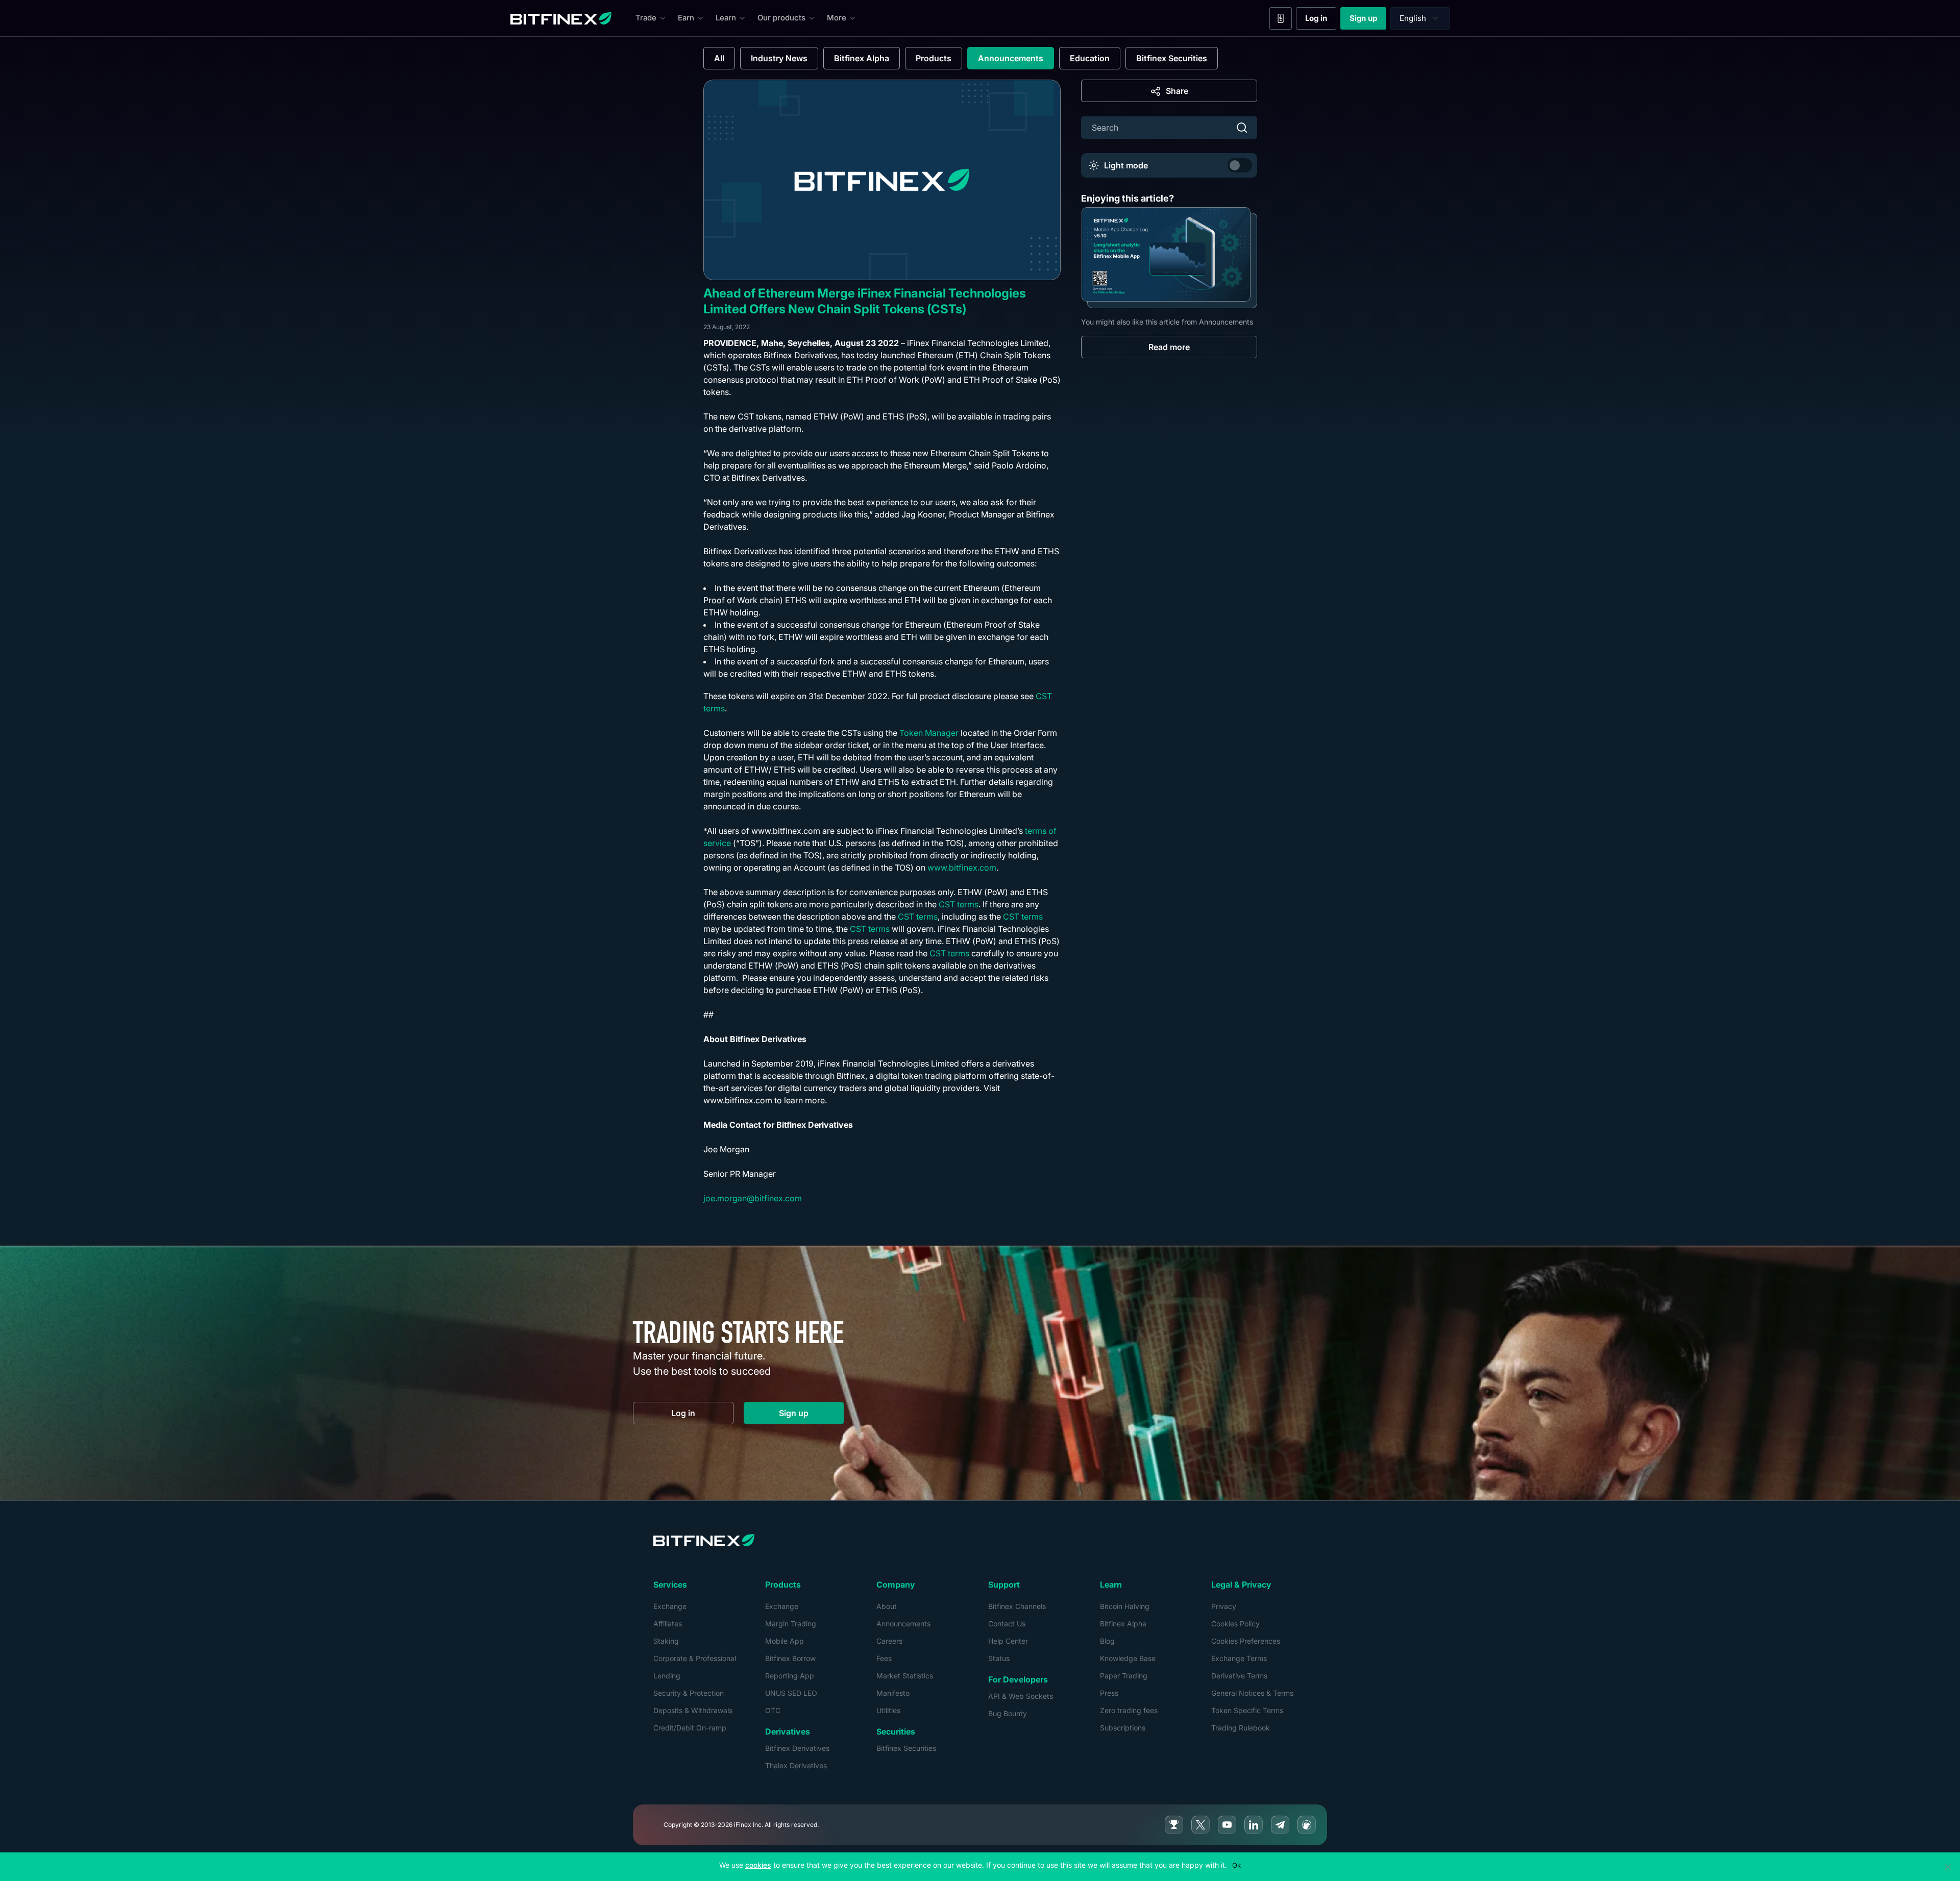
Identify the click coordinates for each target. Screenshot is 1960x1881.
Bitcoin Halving (1125, 1606)
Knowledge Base (1128, 1658)
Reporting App (790, 1676)
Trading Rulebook (1241, 1728)
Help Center (1008, 1641)
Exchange (670, 1606)
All (719, 58)
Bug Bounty (1008, 1713)
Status (999, 1658)
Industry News (779, 58)
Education (1090, 58)
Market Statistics (905, 1676)
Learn (726, 18)
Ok (1236, 1865)
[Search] (1242, 128)
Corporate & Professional (695, 1658)
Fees (884, 1658)
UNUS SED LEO (791, 1693)
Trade (646, 18)
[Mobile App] (1281, 18)
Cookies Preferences (1246, 1641)
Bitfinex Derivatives (797, 1748)
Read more (1169, 347)
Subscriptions (1123, 1728)
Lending (667, 1676)
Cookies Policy (1235, 1624)
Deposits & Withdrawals (693, 1710)
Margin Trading (791, 1624)
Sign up (1368, 20)
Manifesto (893, 1693)
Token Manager (929, 733)
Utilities (888, 1710)
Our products (781, 18)
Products (934, 58)
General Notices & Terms (1252, 1693)
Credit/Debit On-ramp (690, 1728)
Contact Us (1007, 1624)
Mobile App (785, 1641)
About (887, 1606)
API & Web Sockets (1021, 1696)
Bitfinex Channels (1017, 1606)
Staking (666, 1641)
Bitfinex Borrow (790, 1658)
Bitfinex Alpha (862, 58)
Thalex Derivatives (796, 1765)
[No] (1947, 1867)
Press (1109, 1693)
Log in (1321, 20)
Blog (1107, 1641)
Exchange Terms (1239, 1658)
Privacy (1224, 1606)
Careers (889, 1641)
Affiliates (668, 1624)
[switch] (1240, 165)
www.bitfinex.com (962, 868)
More (837, 18)
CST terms (959, 904)
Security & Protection (689, 1693)
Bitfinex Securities (1172, 58)
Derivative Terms (1239, 1676)
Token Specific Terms (1247, 1710)
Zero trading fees (1129, 1710)
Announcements (1011, 58)
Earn (686, 18)
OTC (773, 1710)
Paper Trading (1124, 1676)
